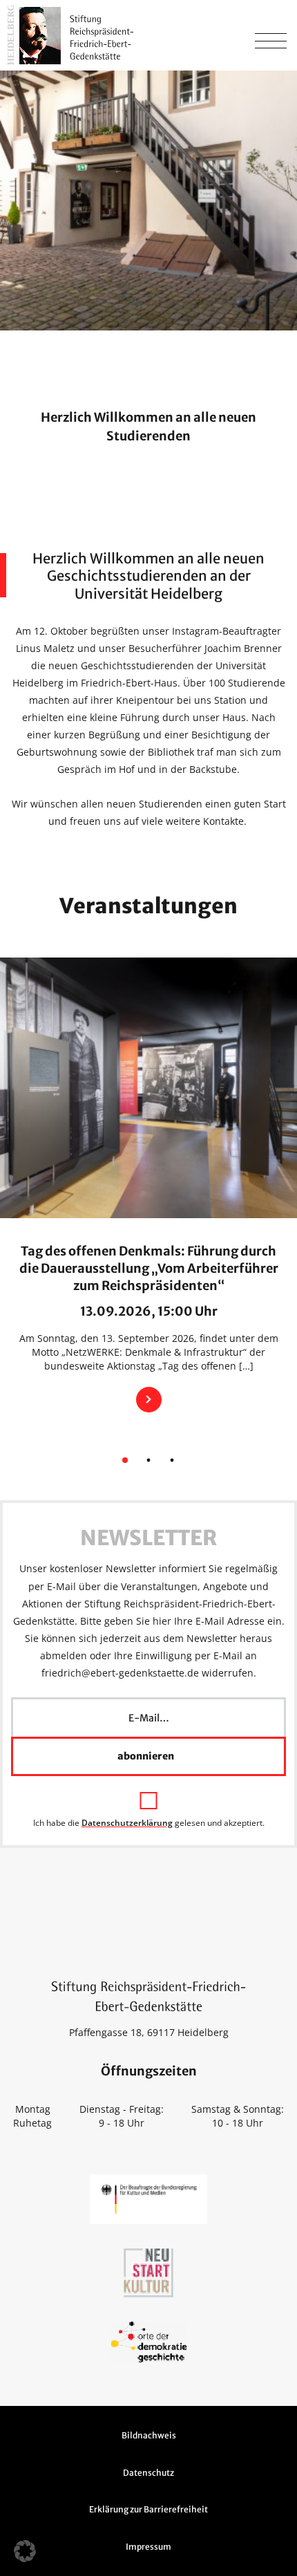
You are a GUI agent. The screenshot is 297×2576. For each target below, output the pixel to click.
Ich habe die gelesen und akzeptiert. (149, 1822)
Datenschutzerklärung (127, 1823)
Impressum (148, 2547)
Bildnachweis (149, 2435)
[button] (25, 2551)
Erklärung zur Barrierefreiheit (148, 2509)
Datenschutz (148, 2473)
